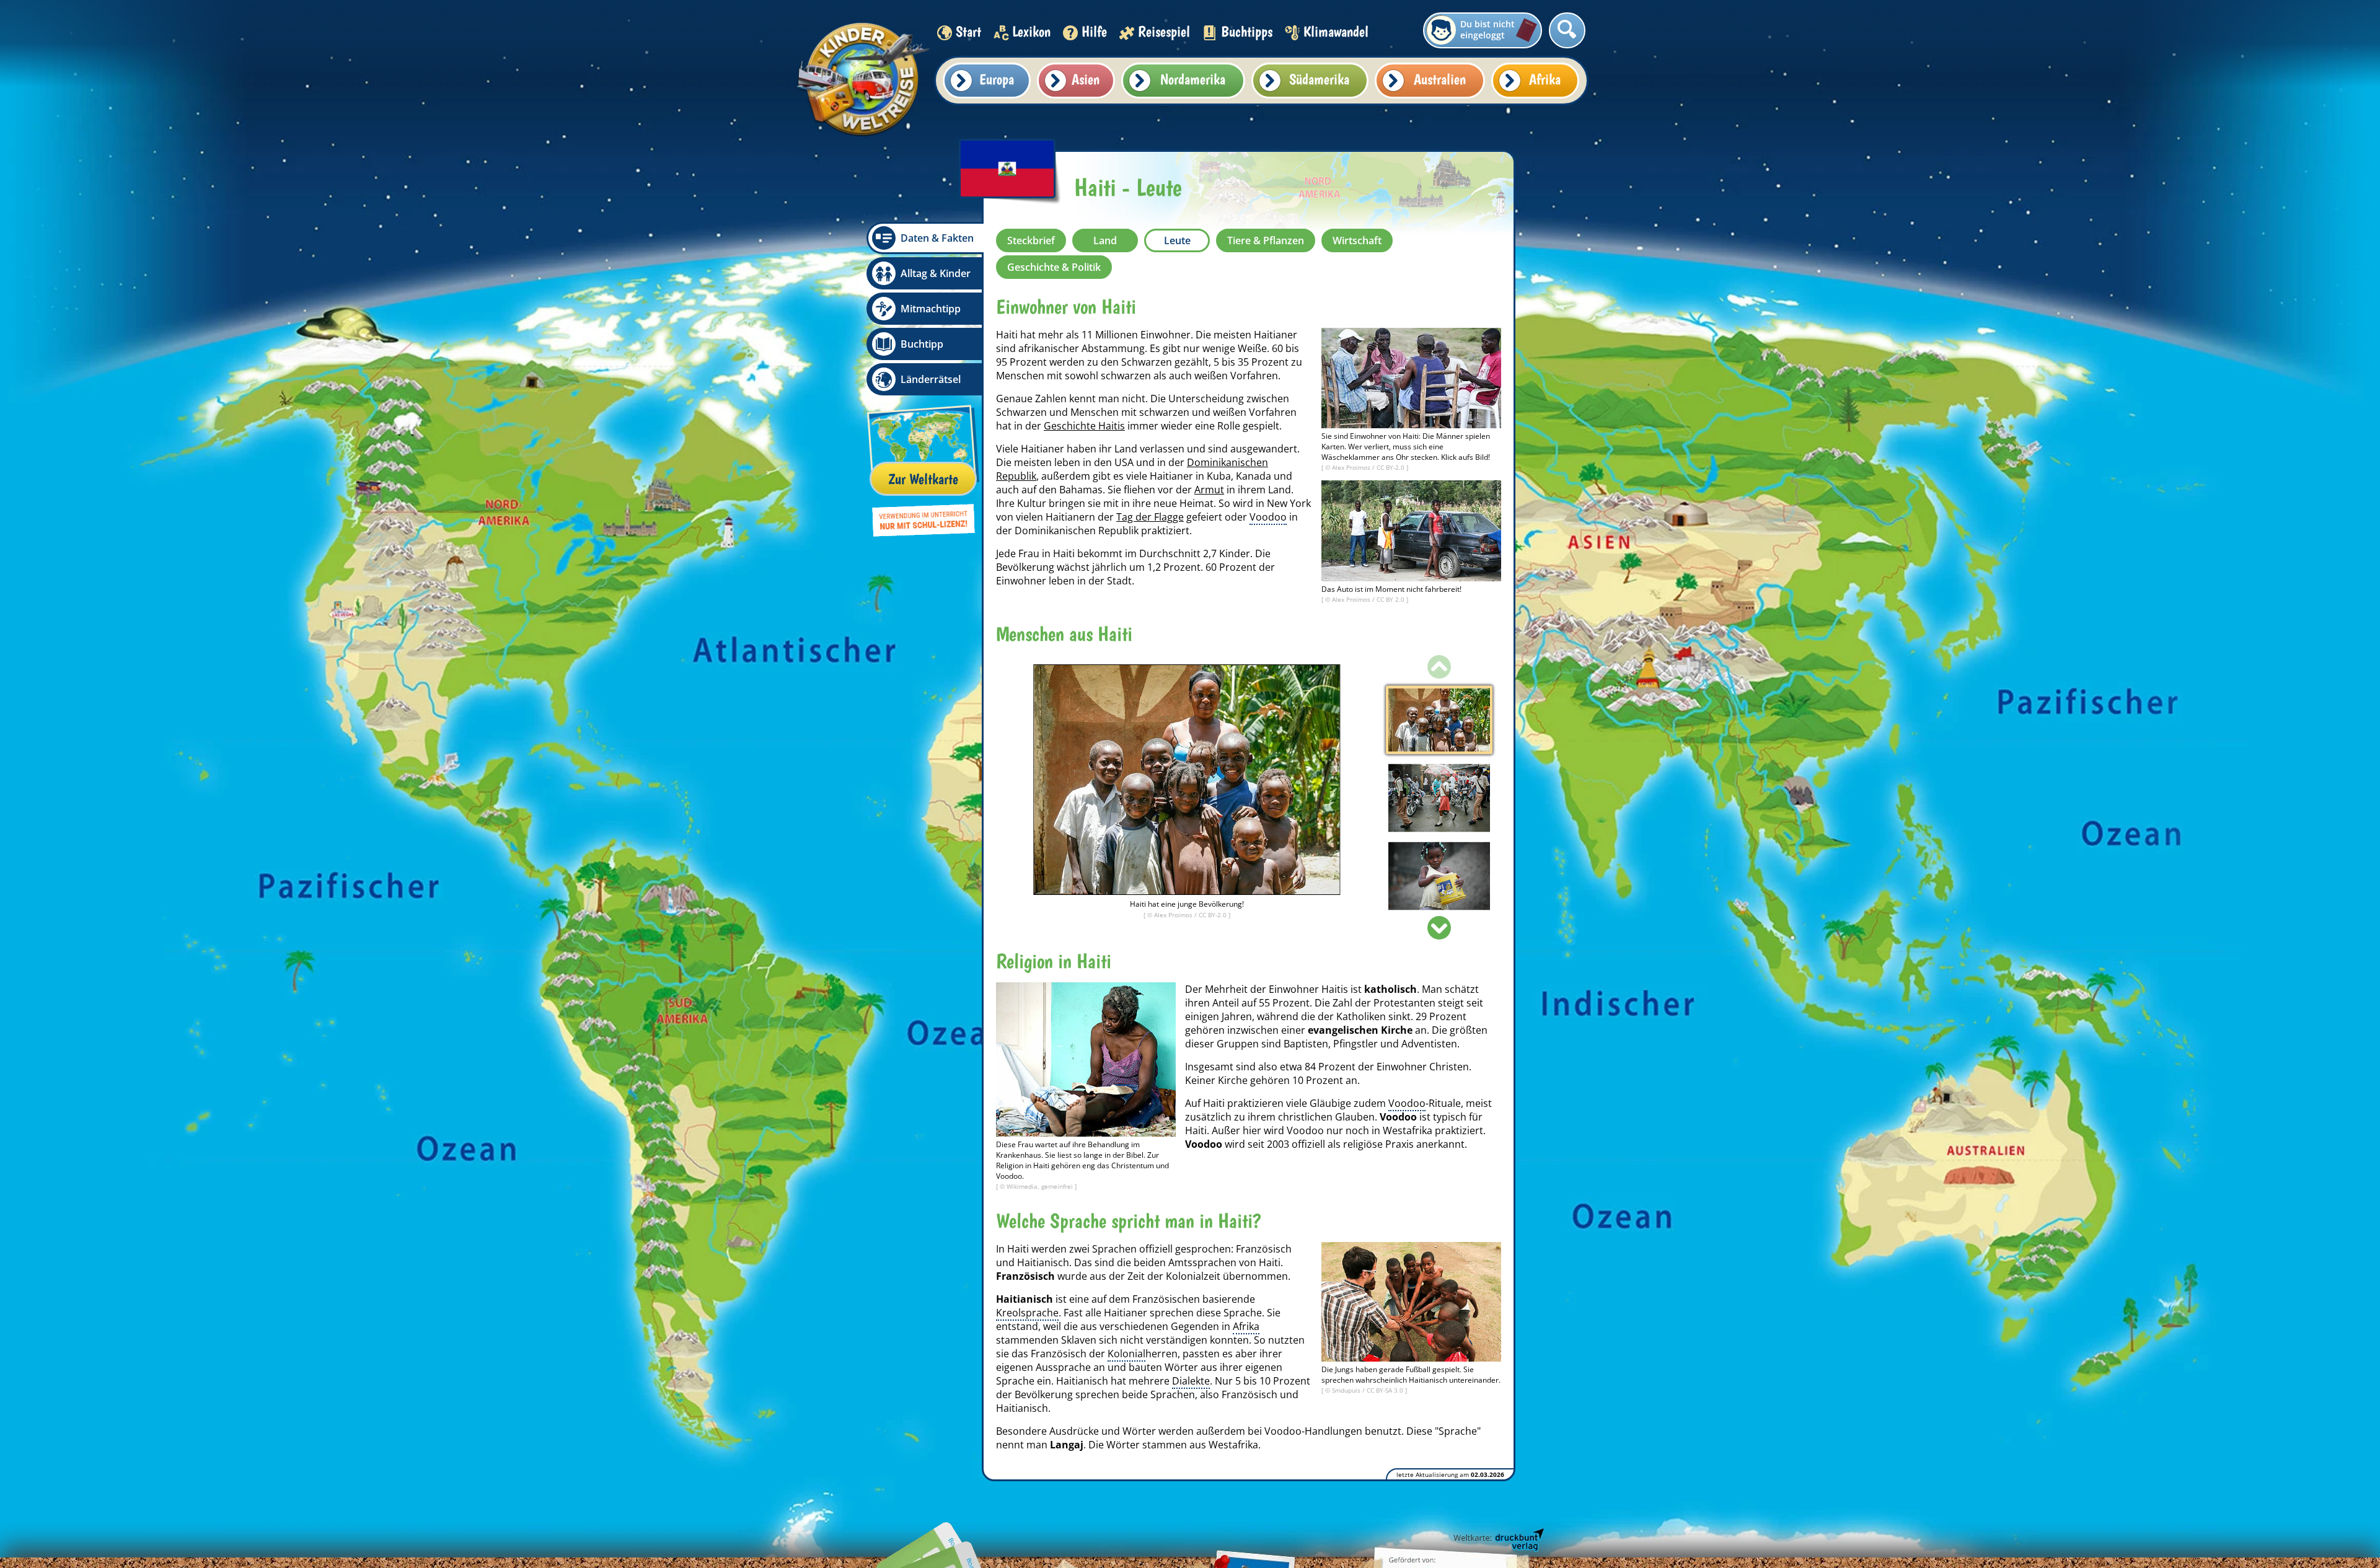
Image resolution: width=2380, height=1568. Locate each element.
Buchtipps (1247, 31)
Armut (1209, 490)
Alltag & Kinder (936, 273)
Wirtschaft (1357, 240)
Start (968, 31)
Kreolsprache (1027, 1313)
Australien (1440, 79)
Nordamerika (1193, 79)
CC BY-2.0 (1391, 467)
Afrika (1545, 79)
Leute (1177, 240)
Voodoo (1268, 517)
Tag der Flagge (1150, 517)
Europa (997, 79)
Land (1105, 240)
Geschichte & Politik (1054, 267)
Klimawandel (1336, 31)
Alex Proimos (1352, 467)
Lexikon (1031, 31)
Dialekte (1191, 1381)
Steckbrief (1031, 240)
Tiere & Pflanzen (1266, 240)
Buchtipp (922, 344)
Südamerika (1319, 79)
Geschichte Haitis (1084, 426)
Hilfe (1094, 31)
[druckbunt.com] (1498, 1540)
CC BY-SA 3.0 (1386, 1390)
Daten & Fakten (937, 238)
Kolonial (1126, 1354)
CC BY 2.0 (1391, 599)
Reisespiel (1164, 31)
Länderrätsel (931, 379)
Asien (1086, 79)
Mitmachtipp (931, 309)
